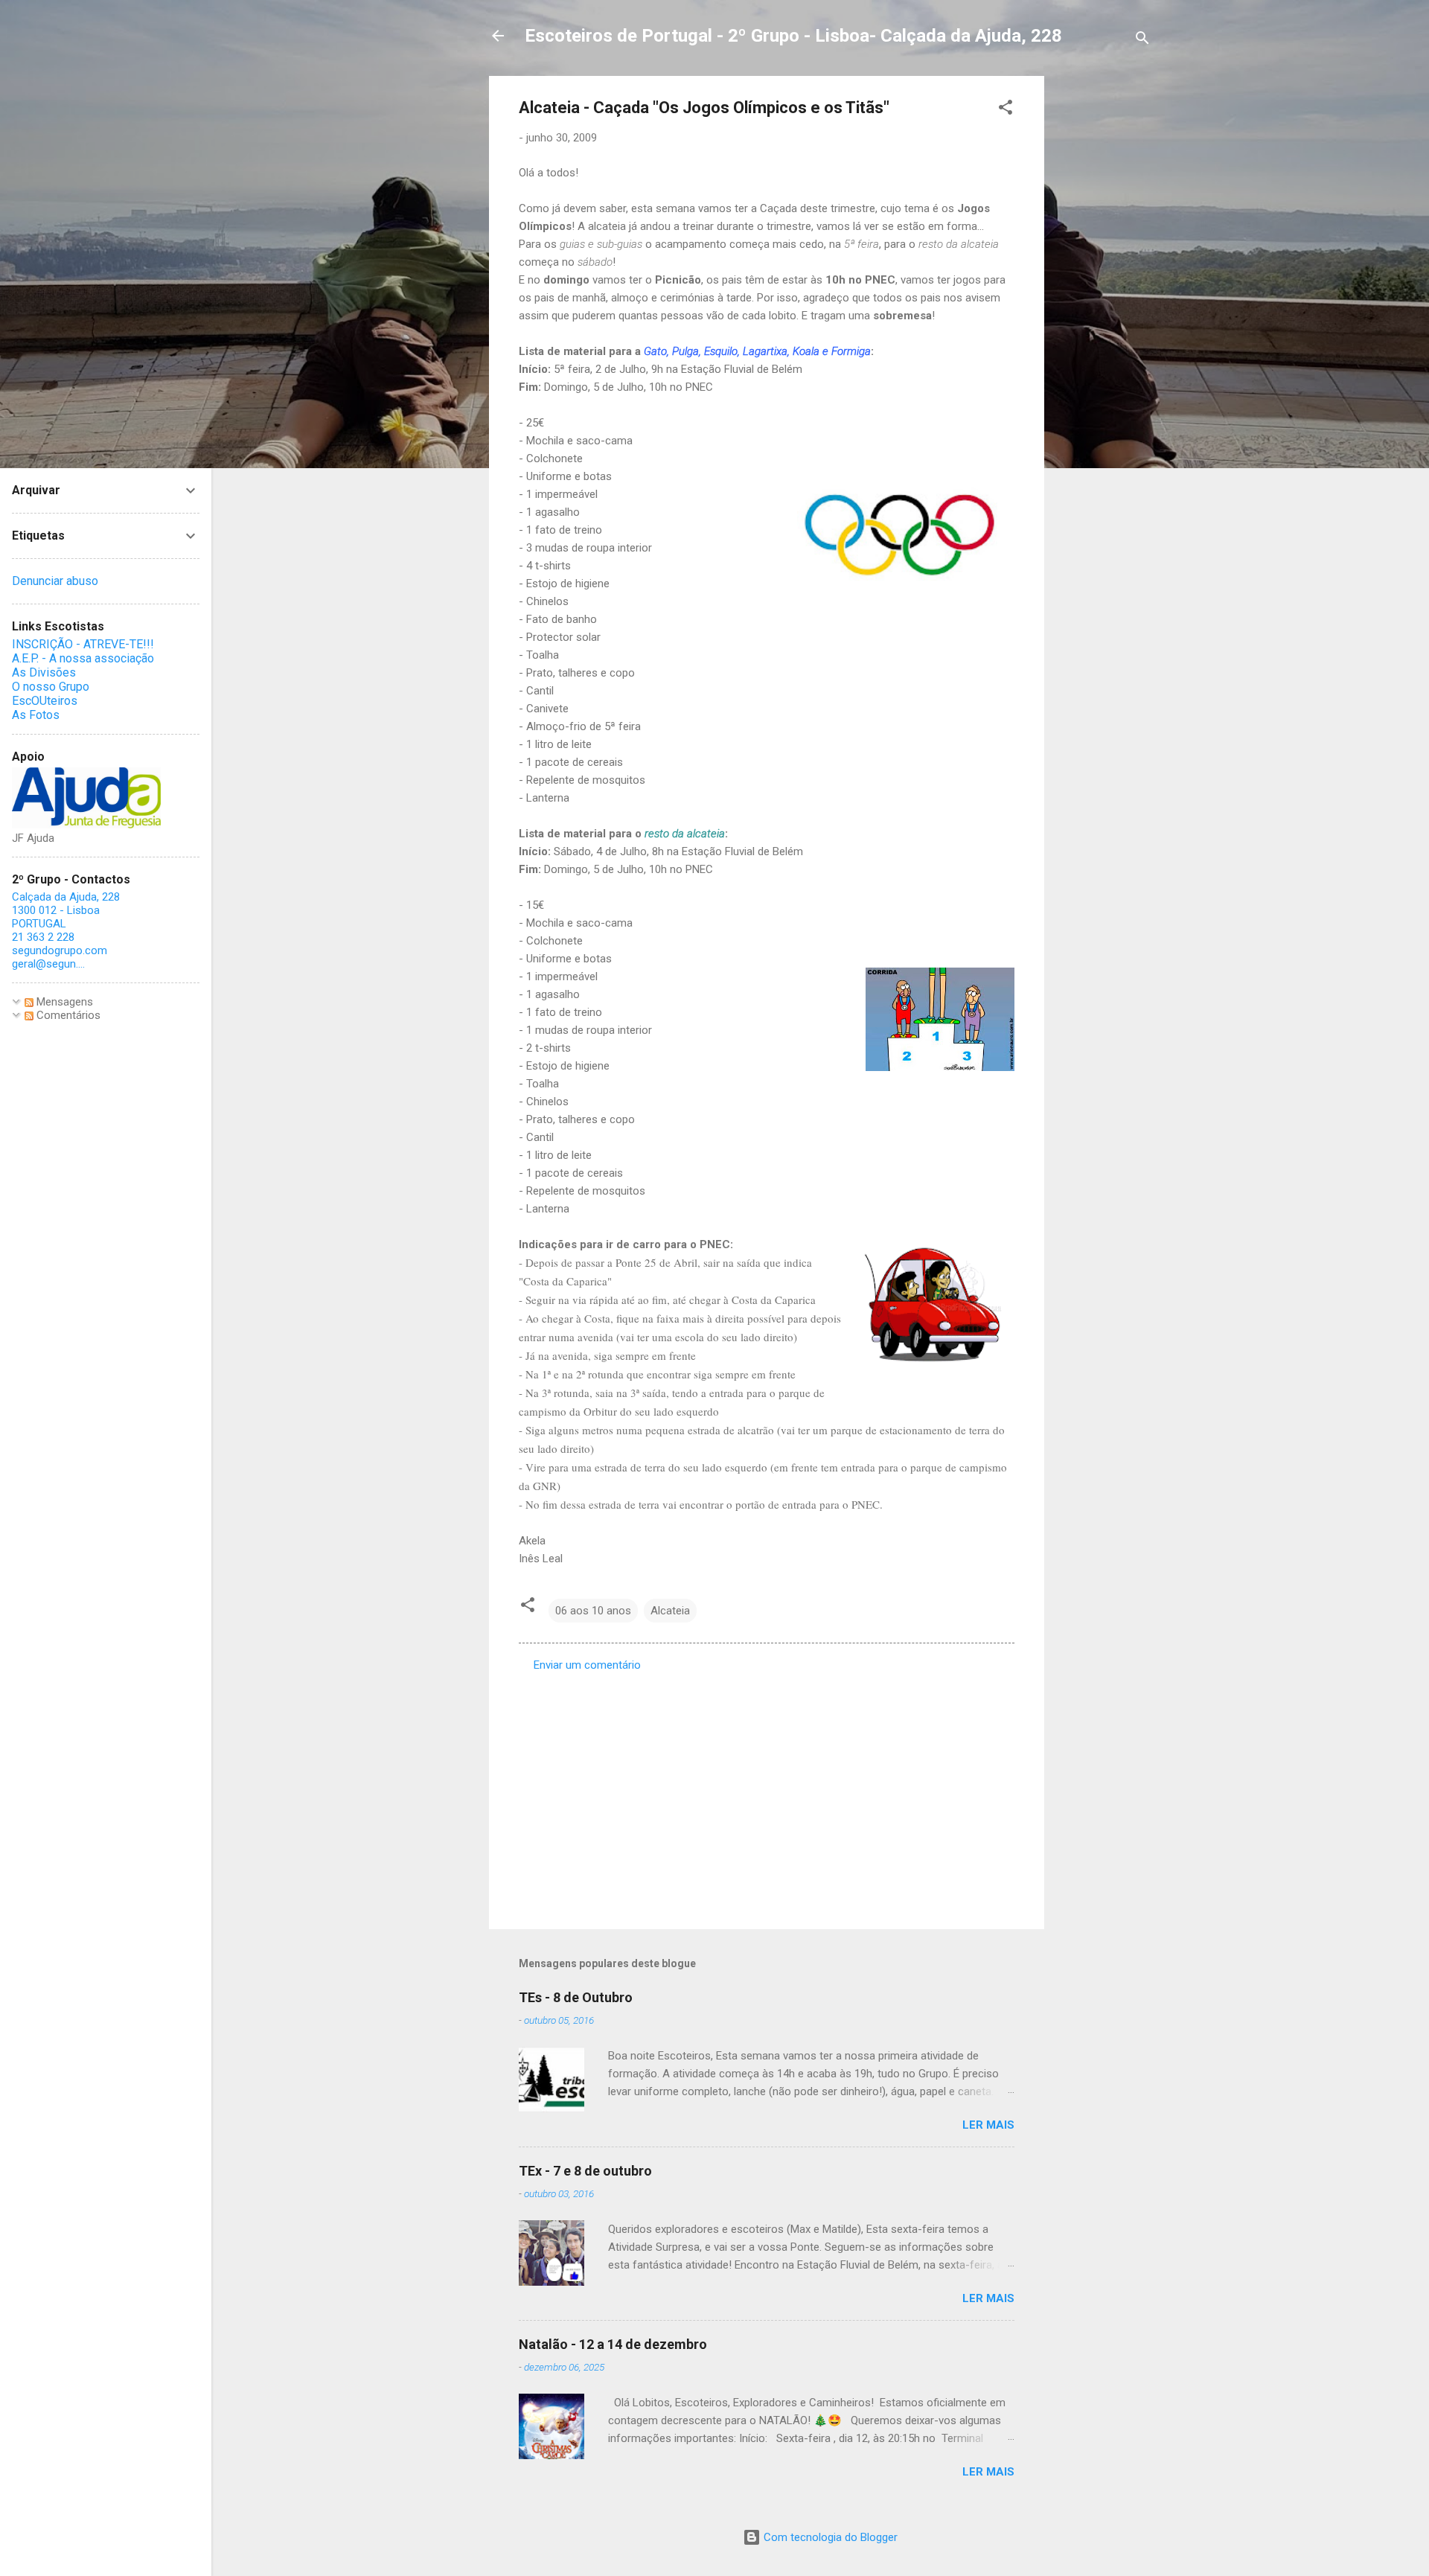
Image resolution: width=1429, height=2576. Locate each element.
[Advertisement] (1104, 299)
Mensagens (63, 1002)
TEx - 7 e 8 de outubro (585, 2171)
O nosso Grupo (51, 687)
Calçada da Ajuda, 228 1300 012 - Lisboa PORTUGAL (66, 910)
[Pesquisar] (1142, 41)
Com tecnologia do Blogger (829, 2537)
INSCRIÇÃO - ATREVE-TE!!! (83, 644)
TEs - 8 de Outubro (576, 1997)
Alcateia (670, 1611)
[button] (1006, 110)
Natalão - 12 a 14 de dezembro (613, 2344)
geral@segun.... (48, 964)
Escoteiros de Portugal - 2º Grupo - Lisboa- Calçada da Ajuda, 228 (793, 36)
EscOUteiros (45, 701)
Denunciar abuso (55, 581)
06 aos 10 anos (593, 1611)
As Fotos (36, 715)
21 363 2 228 (43, 937)
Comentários (67, 1015)
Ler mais (988, 2125)
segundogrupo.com (60, 950)
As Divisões (44, 672)
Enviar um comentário (587, 1665)
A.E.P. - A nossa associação (83, 658)
